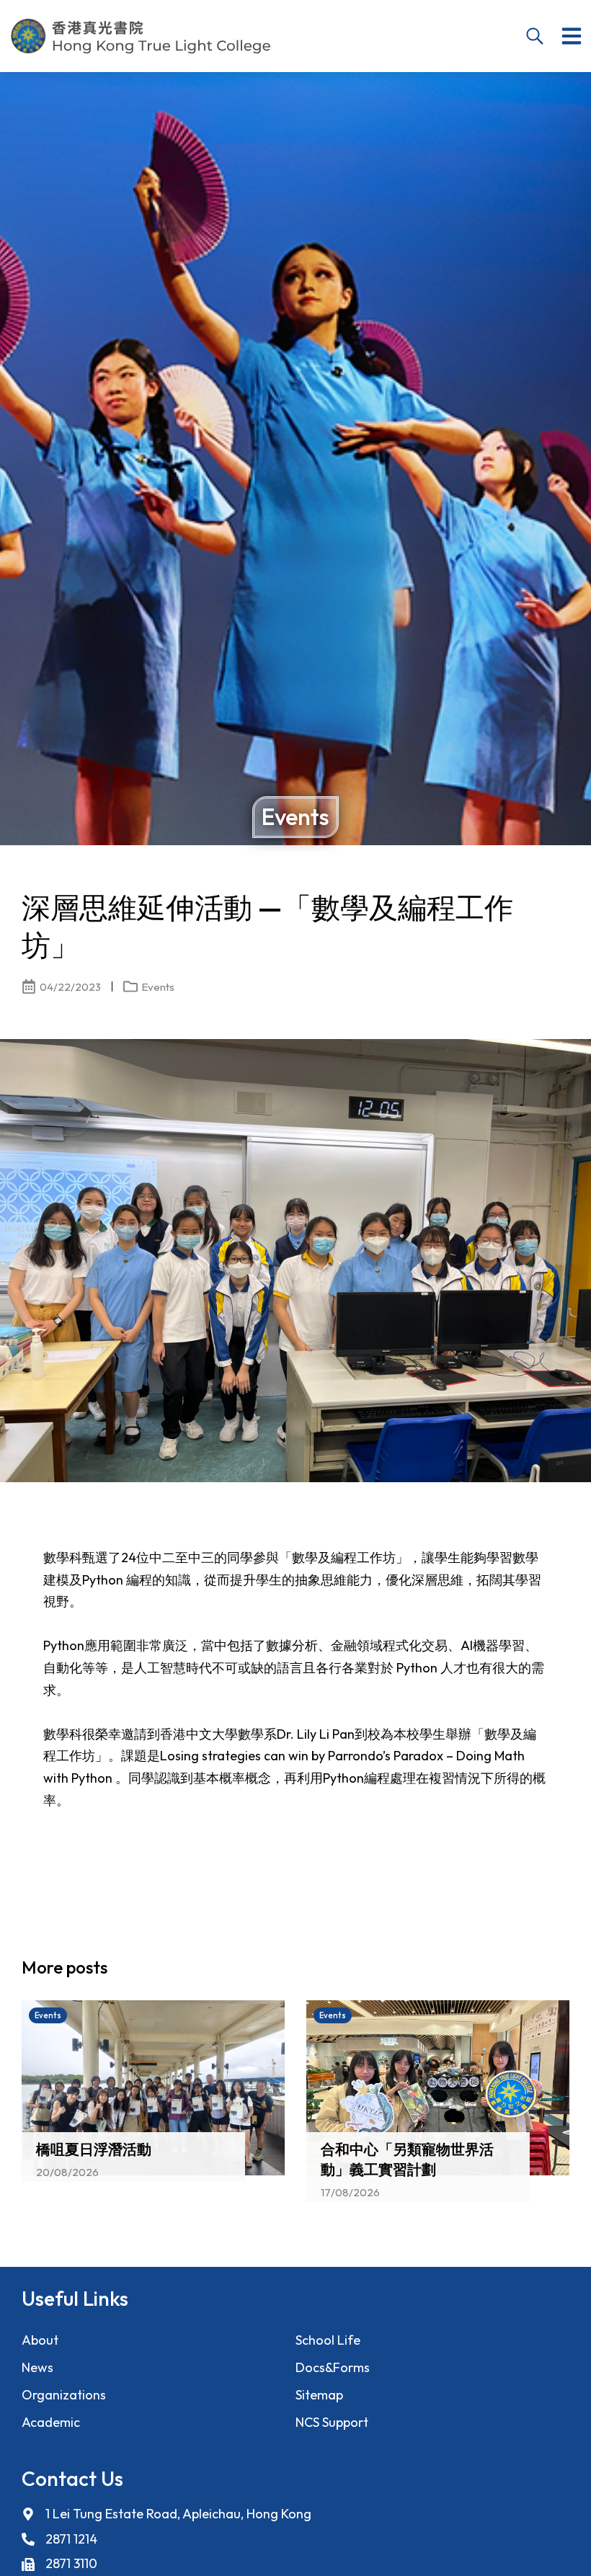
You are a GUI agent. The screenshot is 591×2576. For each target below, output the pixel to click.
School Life (328, 2340)
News (37, 2367)
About (40, 2340)
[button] (572, 36)
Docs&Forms (333, 2367)
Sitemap (319, 2395)
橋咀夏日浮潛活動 (94, 2150)
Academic (51, 2422)
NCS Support (332, 2422)
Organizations (64, 2395)
